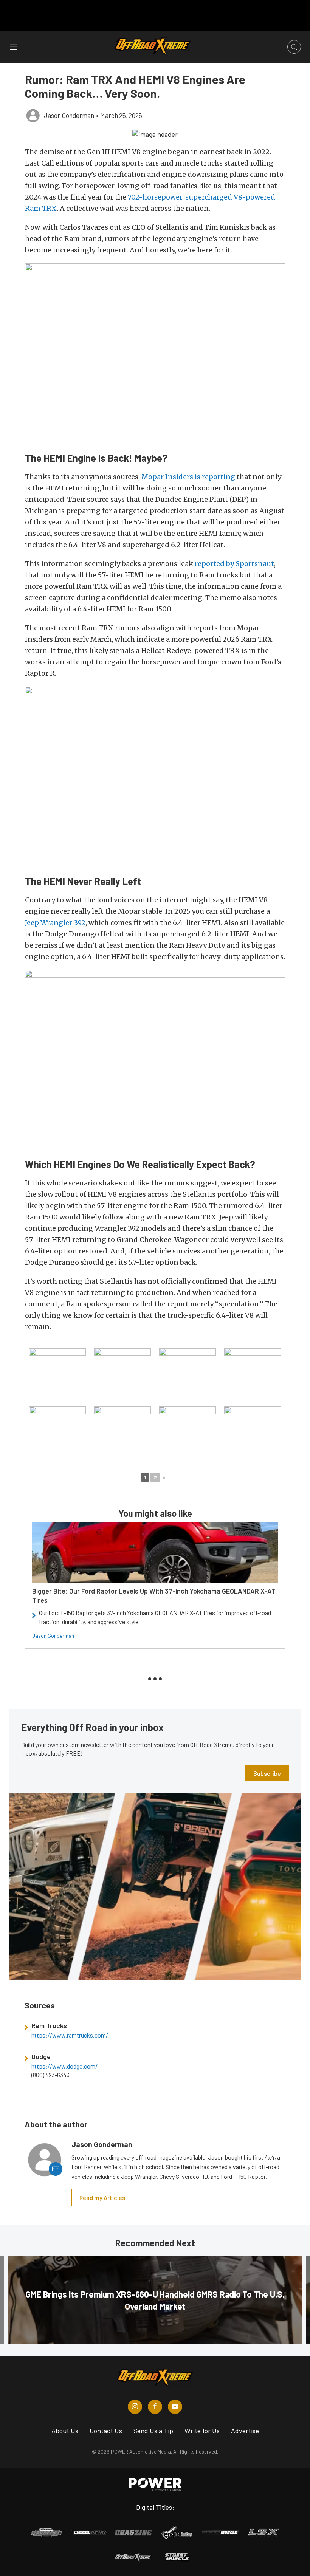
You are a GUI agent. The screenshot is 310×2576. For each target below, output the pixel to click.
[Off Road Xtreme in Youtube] (175, 2407)
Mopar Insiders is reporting (188, 477)
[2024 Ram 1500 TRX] (188, 1377)
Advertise (245, 2431)
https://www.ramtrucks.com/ (70, 2035)
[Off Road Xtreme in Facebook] (155, 2407)
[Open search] (294, 47)
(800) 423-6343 (50, 2075)
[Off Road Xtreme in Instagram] (135, 2407)
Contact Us (106, 2431)
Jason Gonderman (53, 1636)
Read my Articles (102, 2198)
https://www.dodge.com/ (64, 2066)
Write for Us (202, 2431)
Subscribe (267, 1773)
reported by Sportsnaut (234, 564)
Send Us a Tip (153, 2431)
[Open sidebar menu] (14, 47)
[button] (155, 134)
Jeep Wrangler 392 (55, 923)
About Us (65, 2431)
